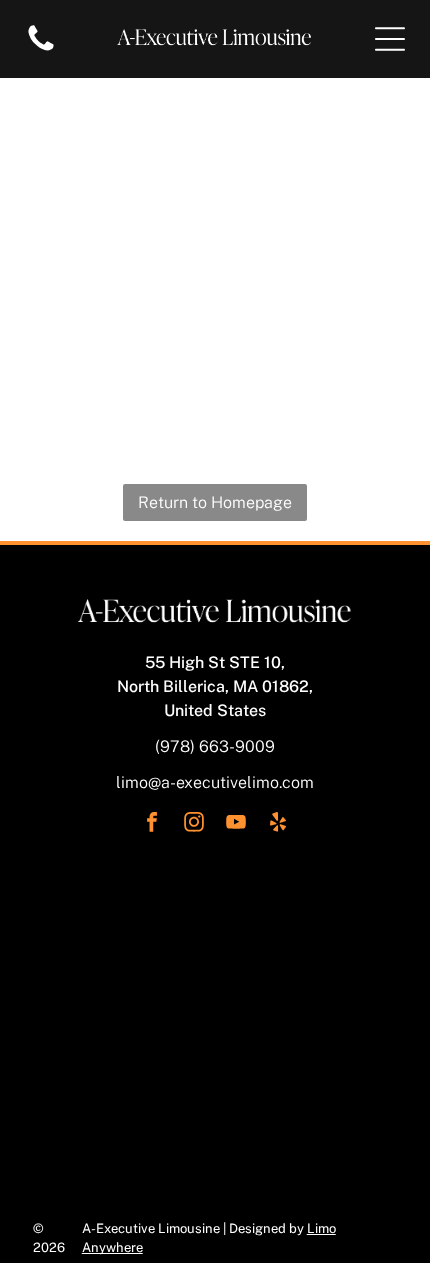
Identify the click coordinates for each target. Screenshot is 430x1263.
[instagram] (194, 824)
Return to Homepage (215, 502)
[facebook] (152, 824)
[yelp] (278, 824)
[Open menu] (390, 39)
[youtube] (236, 824)
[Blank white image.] (41, 49)
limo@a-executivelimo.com (215, 782)
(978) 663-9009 (215, 746)
